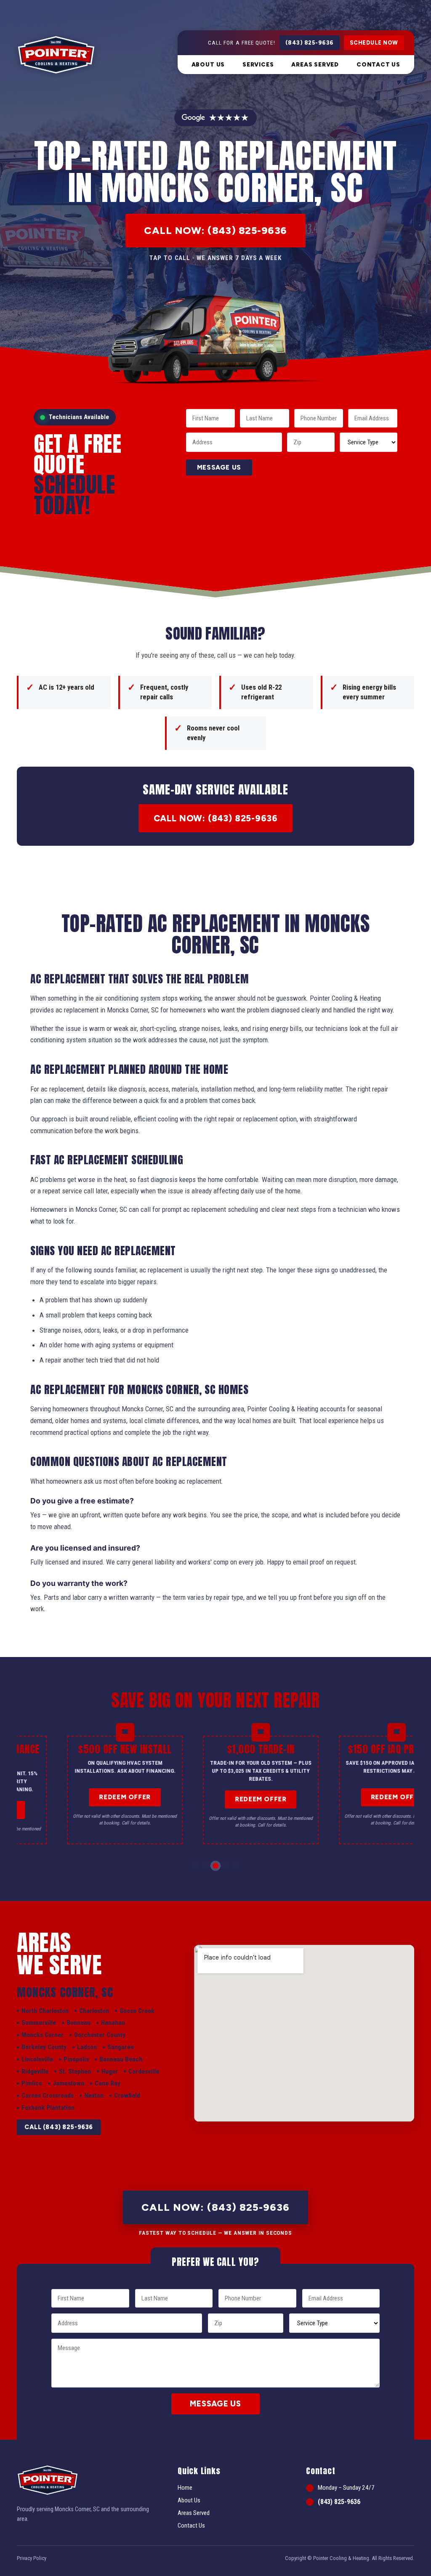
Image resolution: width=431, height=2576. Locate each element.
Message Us (219, 467)
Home (185, 2488)
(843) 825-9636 (310, 43)
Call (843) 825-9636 (59, 2127)
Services (258, 64)
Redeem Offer (125, 1797)
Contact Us (378, 64)
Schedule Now (374, 43)
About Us (208, 64)
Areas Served (315, 64)
